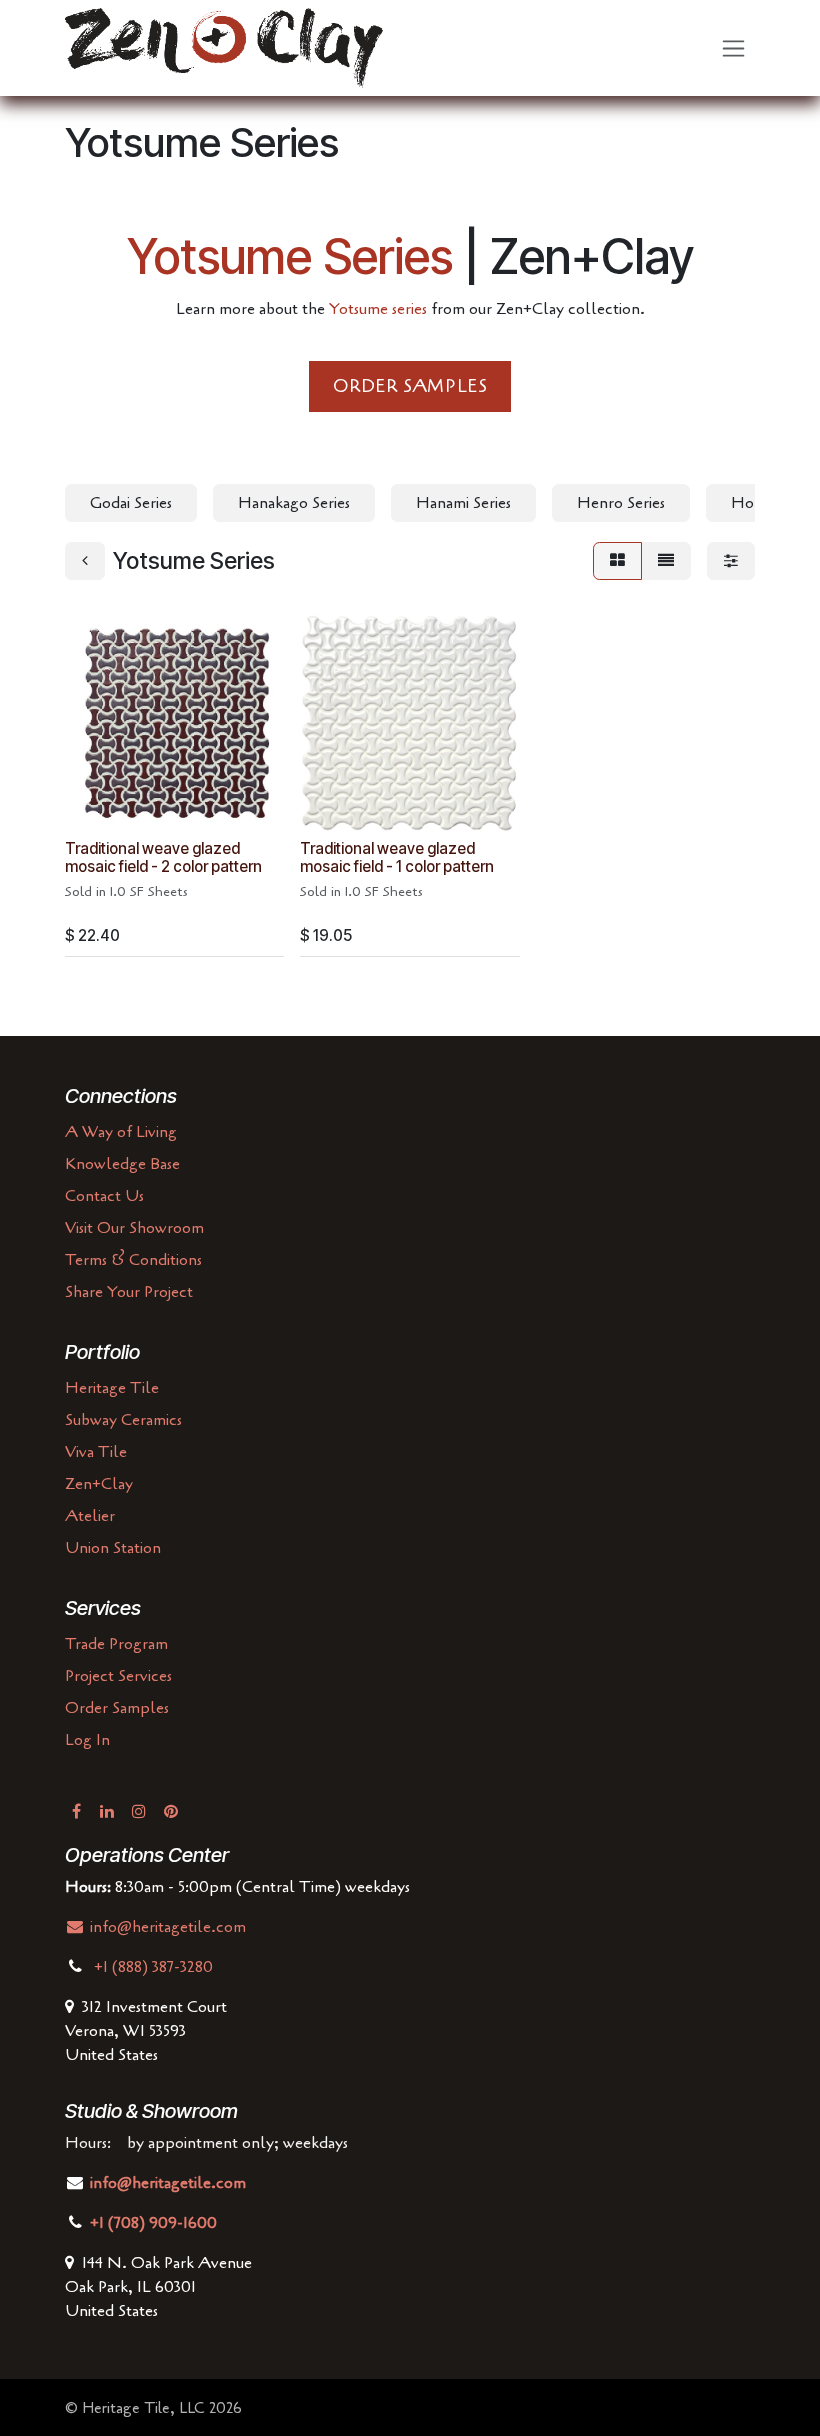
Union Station (113, 1548)
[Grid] (617, 561)
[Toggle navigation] (733, 48)
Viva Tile (96, 1452)
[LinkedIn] (107, 1811)
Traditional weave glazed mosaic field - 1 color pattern (397, 857)
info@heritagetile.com (166, 1927)
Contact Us (104, 1196)
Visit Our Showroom (134, 1228)
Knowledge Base (122, 1164)
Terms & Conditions (133, 1260)
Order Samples (117, 1708)
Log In (87, 1740)
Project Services (118, 1676)
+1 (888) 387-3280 (155, 1967)
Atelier (90, 1516)
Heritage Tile (112, 1388)
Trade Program (116, 1644)
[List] (666, 561)
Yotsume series (378, 309)
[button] (96, 805)
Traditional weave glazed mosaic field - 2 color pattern (163, 857)
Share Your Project (129, 1292)
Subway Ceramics (123, 1420)
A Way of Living (121, 1132)
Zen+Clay (99, 1484)
